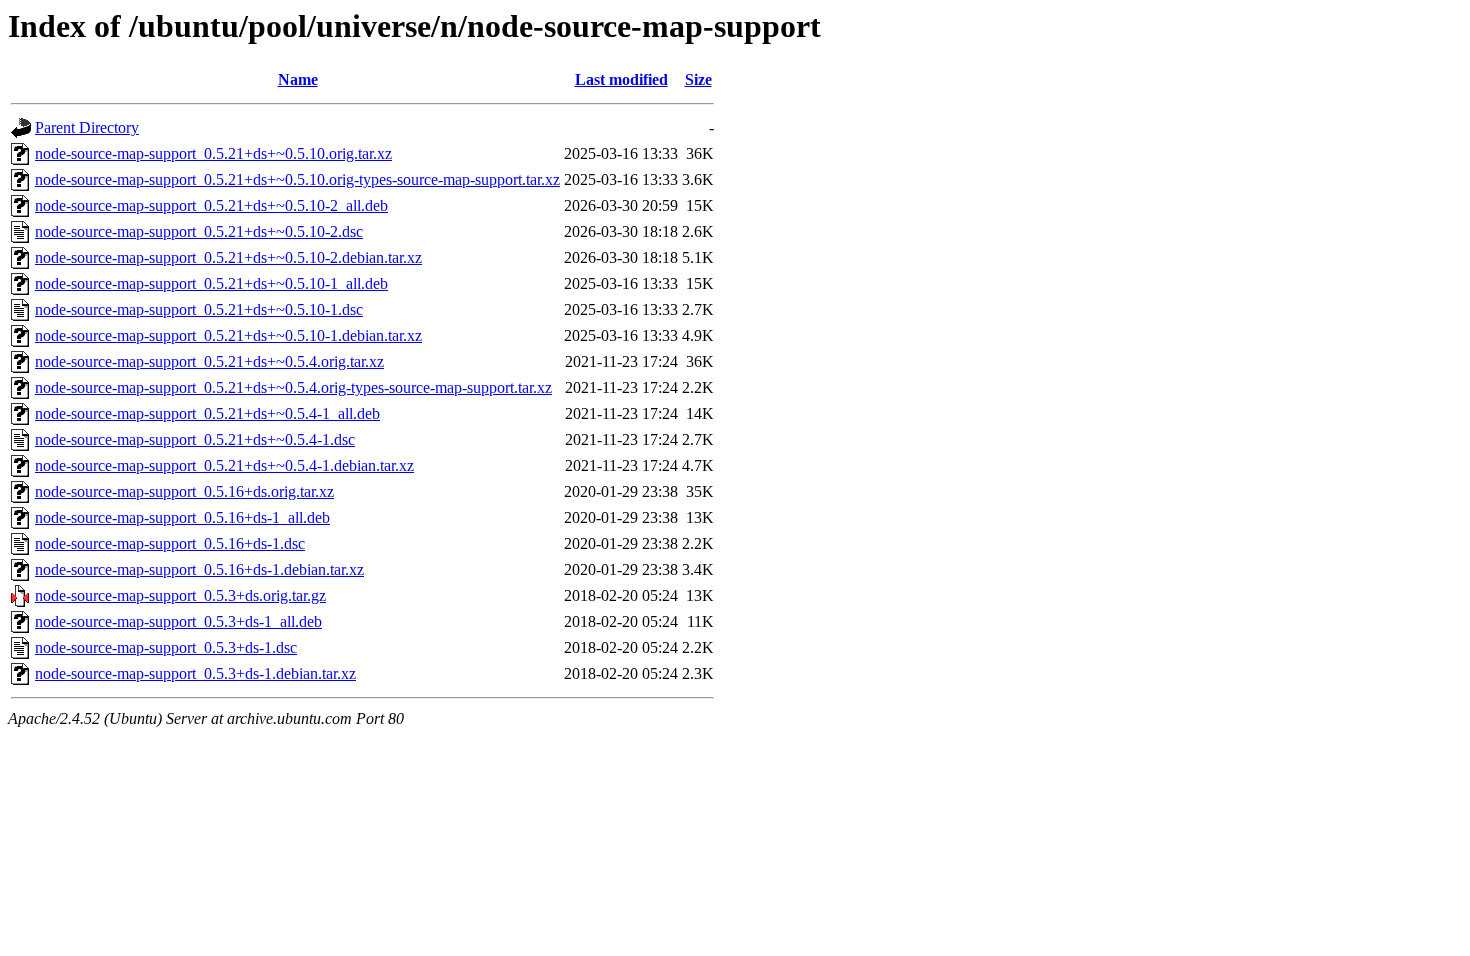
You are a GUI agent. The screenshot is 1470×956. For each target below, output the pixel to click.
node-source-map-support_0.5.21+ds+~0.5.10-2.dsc (199, 231)
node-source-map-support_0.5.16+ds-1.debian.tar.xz (199, 569)
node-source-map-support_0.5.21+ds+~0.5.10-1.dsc (199, 309)
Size (698, 79)
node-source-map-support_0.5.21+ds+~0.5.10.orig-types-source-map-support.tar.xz (297, 179)
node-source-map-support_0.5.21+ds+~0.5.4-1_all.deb (207, 413)
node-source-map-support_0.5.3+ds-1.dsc (166, 647)
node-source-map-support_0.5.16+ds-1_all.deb (182, 517)
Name (298, 79)
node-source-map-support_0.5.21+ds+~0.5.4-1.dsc (195, 439)
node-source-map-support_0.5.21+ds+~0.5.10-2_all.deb (211, 205)
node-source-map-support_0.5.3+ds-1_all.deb (178, 621)
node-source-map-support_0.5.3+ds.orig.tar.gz (180, 595)
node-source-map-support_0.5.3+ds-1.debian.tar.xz (195, 673)
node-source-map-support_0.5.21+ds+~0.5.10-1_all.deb (211, 283)
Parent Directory (87, 127)
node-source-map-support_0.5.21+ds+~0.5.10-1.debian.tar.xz (228, 335)
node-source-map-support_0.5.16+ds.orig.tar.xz (184, 491)
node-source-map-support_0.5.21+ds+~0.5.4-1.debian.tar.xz (224, 465)
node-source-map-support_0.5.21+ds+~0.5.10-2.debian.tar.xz (228, 257)
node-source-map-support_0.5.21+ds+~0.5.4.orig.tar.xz (209, 361)
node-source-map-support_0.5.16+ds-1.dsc (170, 543)
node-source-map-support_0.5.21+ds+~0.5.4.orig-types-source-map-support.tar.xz (293, 387)
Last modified (621, 79)
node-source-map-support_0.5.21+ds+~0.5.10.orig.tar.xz (213, 153)
